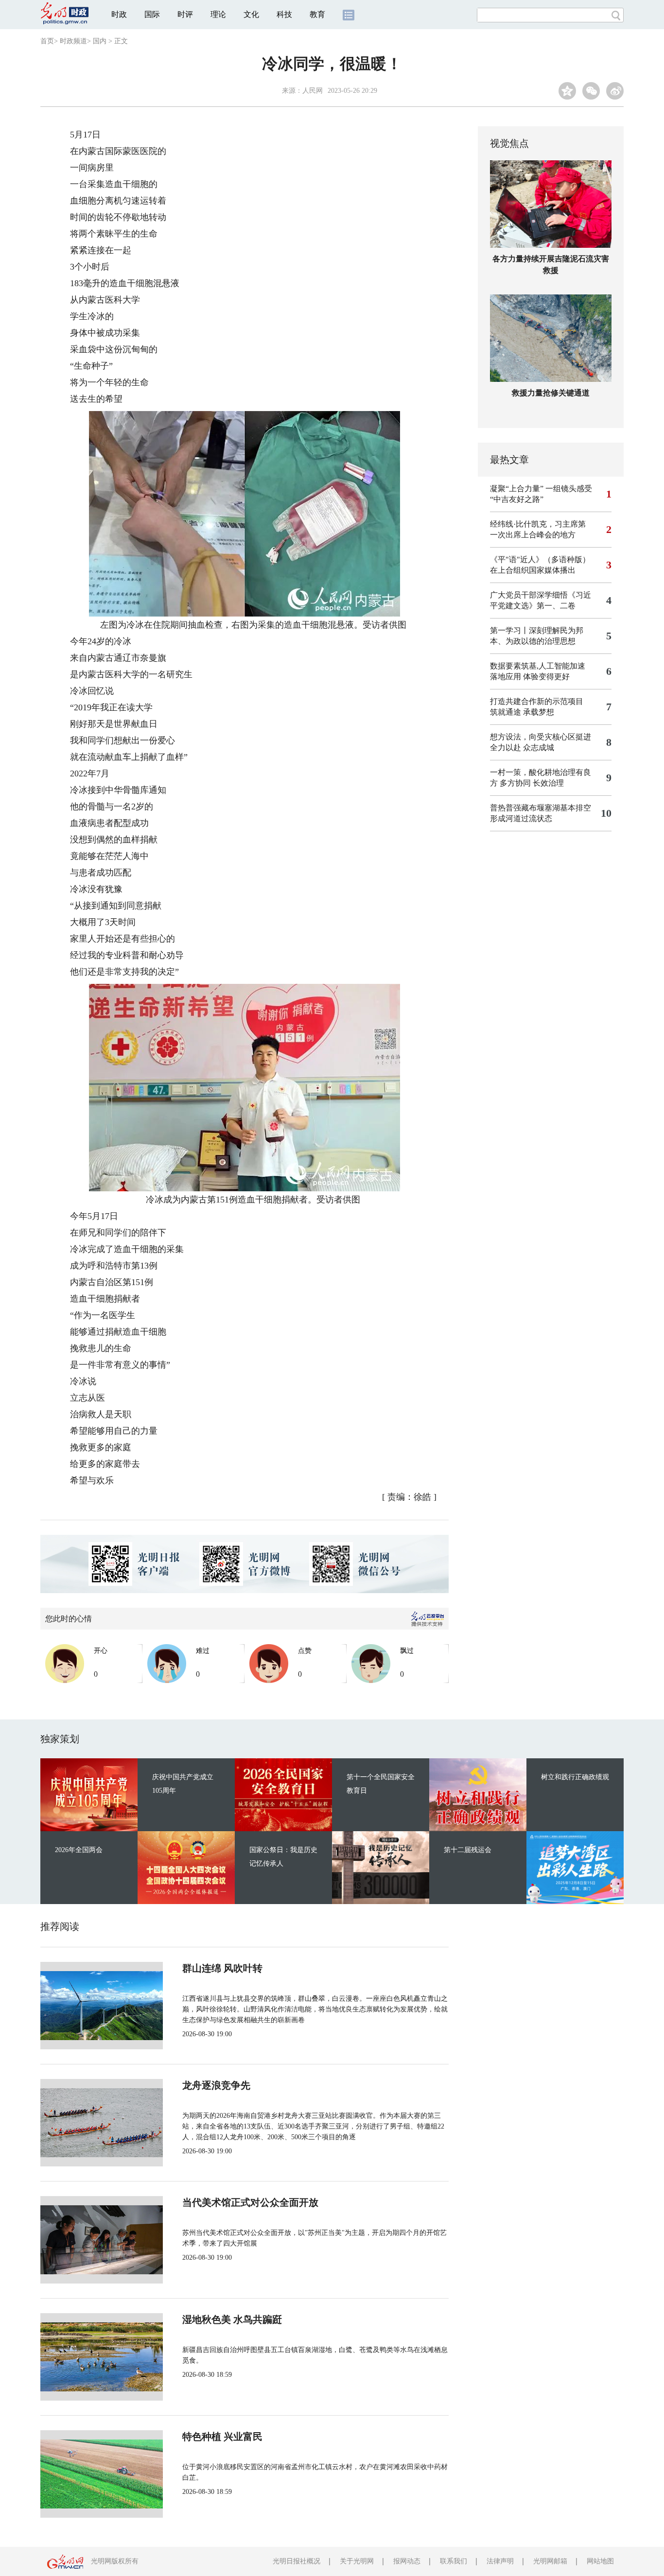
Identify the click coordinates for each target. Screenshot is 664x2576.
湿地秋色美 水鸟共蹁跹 (232, 2319)
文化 (251, 14)
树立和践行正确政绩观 (575, 1777)
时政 (119, 14)
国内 (100, 41)
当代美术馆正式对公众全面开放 (250, 2202)
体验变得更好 (546, 677)
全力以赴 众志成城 (522, 747)
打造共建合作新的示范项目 (537, 701)
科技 (284, 14)
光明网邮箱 (550, 2561)
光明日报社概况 (297, 2561)
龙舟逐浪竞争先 (216, 2085)
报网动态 (407, 2561)
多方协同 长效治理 (532, 783)
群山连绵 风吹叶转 (222, 1968)
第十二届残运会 (468, 1850)
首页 (47, 41)
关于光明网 (357, 2561)
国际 (152, 14)
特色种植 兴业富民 (222, 2437)
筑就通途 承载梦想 (522, 712)
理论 (218, 14)
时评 (185, 14)
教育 (317, 14)
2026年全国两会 (79, 1850)
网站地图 (600, 2561)
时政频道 (73, 41)
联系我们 (454, 2561)
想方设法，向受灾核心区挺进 (541, 737)
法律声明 (500, 2561)
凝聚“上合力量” (517, 489)
